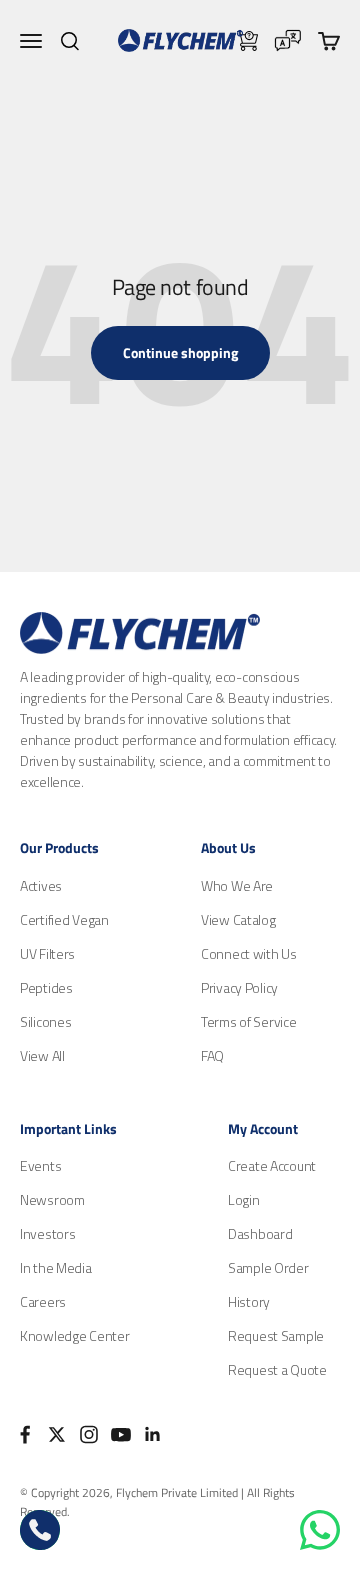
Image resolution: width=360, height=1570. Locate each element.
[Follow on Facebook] (25, 1434)
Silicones (45, 1021)
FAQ (212, 1055)
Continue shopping (180, 352)
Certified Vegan (64, 919)
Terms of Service (249, 1021)
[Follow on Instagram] (89, 1434)
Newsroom (52, 1199)
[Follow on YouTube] (121, 1434)
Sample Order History (268, 1284)
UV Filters (47, 953)
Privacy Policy (239, 987)
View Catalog (238, 919)
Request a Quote (277, 1369)
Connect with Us (249, 953)
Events (40, 1165)
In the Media (56, 1267)
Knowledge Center (75, 1335)
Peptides (46, 987)
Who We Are (237, 885)
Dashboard (260, 1233)
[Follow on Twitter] (57, 1434)
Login (244, 1199)
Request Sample (276, 1335)
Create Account (272, 1165)
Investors (47, 1233)
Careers (43, 1301)
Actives (41, 885)
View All (42, 1055)
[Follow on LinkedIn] (153, 1434)
